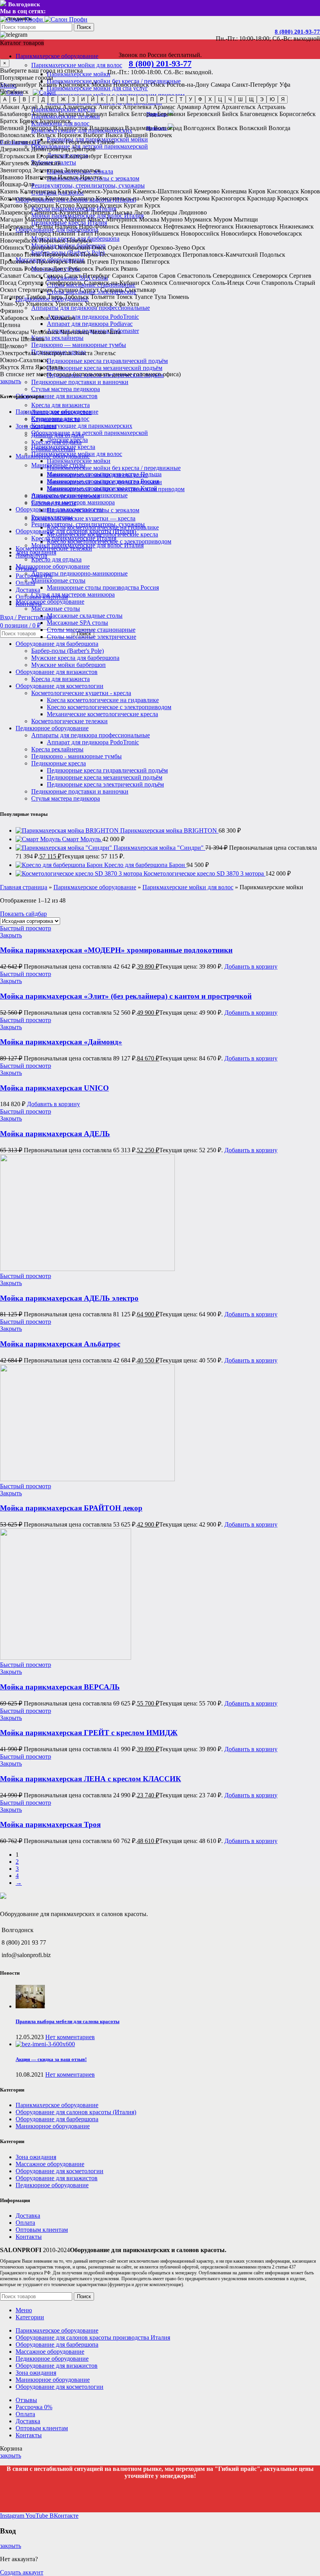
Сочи (253, 283)
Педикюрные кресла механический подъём (105, 368)
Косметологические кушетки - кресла (81, 693)
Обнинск (12, 248)
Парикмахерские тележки (66, 496)
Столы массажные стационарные (91, 630)
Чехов (98, 332)
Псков (77, 262)
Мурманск (198, 219)
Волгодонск (199, 128)
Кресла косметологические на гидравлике (103, 700)
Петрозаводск (163, 255)
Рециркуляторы (52, 517)
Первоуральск (61, 255)
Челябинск (14, 92)
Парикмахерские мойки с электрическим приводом (116, 489)
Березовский (204, 114)
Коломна (57, 198)
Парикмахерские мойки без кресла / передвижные (114, 468)
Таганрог (12, 297)
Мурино (172, 219)
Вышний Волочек (148, 135)
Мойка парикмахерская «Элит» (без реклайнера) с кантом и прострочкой (126, 996)
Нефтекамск (180, 226)
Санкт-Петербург (255, 85)
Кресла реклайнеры (57, 338)
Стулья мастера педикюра (66, 389)
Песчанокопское (121, 255)
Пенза (33, 255)
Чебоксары (14, 332)
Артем (211, 107)
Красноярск (74, 85)
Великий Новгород (26, 128)
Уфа (285, 85)
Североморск (270, 276)
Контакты (29, 2237)
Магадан (12, 219)
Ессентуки (118, 156)
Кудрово (87, 205)
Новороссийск (200, 233)
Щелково (12, 346)
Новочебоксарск (280, 233)
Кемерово (207, 191)
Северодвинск (232, 276)
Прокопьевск (17, 262)
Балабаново (15, 114)
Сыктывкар (140, 290)
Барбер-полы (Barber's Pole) (68, 651)
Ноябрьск (79, 240)
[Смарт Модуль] (39, 839)
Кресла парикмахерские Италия (74, 538)
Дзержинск (15, 149)
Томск (124, 297)
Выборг (93, 135)
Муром (223, 219)
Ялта (27, 367)
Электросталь (18, 353)
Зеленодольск (83, 170)
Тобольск (77, 297)
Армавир (189, 107)
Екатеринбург (19, 85)
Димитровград (51, 149)
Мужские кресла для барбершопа (75, 658)
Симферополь (64, 283)
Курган (133, 205)
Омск (158, 85)
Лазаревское (16, 212)
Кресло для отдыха (56, 559)
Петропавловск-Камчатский (220, 255)
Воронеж (69, 135)
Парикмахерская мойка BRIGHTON (169, 830)
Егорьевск (50, 156)
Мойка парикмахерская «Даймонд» (61, 1042)
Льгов (142, 212)
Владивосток (70, 128)
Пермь (89, 255)
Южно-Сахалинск (24, 360)
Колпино (82, 198)
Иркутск (91, 177)
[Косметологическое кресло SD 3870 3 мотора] (80, 873)
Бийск (230, 114)
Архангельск (238, 107)
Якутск (10, 367)
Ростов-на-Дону (188, 85)
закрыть (11, 381)
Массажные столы (56, 609)
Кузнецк (111, 205)
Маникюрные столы (58, 580)
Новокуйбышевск (155, 233)
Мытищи (246, 219)
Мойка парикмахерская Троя (50, 1824)
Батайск (119, 114)
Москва (101, 85)
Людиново (193, 212)
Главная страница (24, 887)
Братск (9, 121)
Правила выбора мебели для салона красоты (68, 2021)
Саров (167, 276)
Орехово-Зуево (170, 248)
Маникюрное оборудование (53, 566)
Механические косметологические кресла (102, 714)
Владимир (139, 128)
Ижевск (68, 177)
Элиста (83, 353)
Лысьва (122, 212)
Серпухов (31, 283)
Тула (160, 297)
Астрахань (271, 107)
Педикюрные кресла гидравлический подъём (107, 361)
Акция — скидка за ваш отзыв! (51, 2059)
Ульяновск (40, 304)
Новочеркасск (19, 240)
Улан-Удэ (12, 304)
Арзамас (164, 107)
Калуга (67, 191)
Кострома (197, 198)
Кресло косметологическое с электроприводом (109, 707)
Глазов (106, 142)
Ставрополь (277, 283)
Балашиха (71, 114)
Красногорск (228, 198)
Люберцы (164, 212)
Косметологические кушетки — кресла (83, 518)
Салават (11, 276)
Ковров (310, 191)
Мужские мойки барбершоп (68, 665)
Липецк (100, 212)
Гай (5, 142)
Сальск (32, 276)
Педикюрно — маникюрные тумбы (79, 345)
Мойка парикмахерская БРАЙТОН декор (71, 1508)
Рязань (129, 269)
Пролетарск (52, 262)
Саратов (147, 276)
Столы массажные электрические (92, 637)
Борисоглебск (298, 114)
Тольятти (103, 297)
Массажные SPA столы (77, 623)
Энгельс (105, 353)
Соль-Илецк (228, 283)
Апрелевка (137, 107)
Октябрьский (73, 248)
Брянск (29, 121)
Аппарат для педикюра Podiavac (90, 324)
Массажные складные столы (85, 616)
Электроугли (55, 353)
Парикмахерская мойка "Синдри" (159, 848)
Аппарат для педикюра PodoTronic (93, 317)
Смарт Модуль (82, 839)
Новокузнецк (112, 233)
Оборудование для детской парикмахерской (90, 433)
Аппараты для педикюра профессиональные (91, 308)
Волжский (253, 128)
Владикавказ (106, 128)
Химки (39, 318)
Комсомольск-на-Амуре (127, 198)
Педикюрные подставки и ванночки (80, 382)
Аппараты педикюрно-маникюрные (79, 573)
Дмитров (84, 149)
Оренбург (136, 248)
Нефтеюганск (216, 226)
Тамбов (36, 297)
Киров (257, 191)
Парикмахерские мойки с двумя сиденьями (104, 482)
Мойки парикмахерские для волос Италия (87, 545)
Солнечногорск (190, 283)
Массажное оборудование (50, 602)
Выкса (114, 135)
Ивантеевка (41, 177)
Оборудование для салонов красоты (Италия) (76, 531)
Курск (152, 205)
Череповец (75, 332)
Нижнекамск (297, 226)
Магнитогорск (44, 219)
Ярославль (49, 367)
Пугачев (98, 262)
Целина (10, 325)
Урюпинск (69, 304)
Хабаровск (14, 318)
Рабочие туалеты (54, 503)
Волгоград (168, 128)
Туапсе (143, 297)
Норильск (52, 240)
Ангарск (110, 107)
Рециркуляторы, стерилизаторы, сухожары (88, 185)
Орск (198, 248)
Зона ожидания (36, 552)
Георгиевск (81, 142)
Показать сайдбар (23, 914)
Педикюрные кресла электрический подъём (105, 784)
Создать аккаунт (22, 2572)
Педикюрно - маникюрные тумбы (76, 756)
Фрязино (12, 311)
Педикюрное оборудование (52, 728)
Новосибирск (131, 85)
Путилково (125, 262)
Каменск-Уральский (104, 191)
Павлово (12, 255)
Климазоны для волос (60, 419)
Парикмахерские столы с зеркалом (93, 510)
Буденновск (55, 121)
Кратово (11, 205)
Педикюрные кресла (59, 763)
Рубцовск (81, 269)
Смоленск (154, 283)
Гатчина (22, 142)
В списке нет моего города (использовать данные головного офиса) (90, 374)
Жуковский (46, 163)
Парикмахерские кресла (63, 447)
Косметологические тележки (69, 721)
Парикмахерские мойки (79, 461)
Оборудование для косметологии (60, 686)
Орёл (115, 248)
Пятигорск (156, 262)
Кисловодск (283, 191)
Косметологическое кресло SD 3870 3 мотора (204, 873)
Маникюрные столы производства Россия (103, 587)
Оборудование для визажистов (57, 672)
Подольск (272, 255)
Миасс (96, 219)
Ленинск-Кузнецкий (61, 212)
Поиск (84, 27)
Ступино (66, 290)
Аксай (29, 107)
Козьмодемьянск (22, 198)
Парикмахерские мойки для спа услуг (97, 475)
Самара (220, 85)
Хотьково (63, 318)
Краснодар (261, 198)
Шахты (10, 339)
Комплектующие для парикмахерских (82, 426)
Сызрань (112, 290)
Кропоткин (39, 205)
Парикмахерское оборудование (57, 412)
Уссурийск (99, 304)
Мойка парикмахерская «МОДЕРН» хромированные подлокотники (116, 950)
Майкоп (75, 219)
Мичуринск (122, 219)
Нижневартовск (257, 226)
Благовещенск (259, 114)
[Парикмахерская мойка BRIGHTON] (68, 830)
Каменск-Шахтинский (163, 191)
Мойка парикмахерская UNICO (54, 1088)
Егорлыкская (17, 156)
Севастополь (194, 276)
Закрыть (11, 935)
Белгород (143, 114)
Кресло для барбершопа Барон (145, 865)
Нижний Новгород (25, 233)
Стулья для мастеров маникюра (73, 594)
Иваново (12, 177)
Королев (172, 198)
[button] (251, 966)
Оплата (25, 2223)
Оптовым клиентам (42, 2230)
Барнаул (96, 114)
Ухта (133, 304)
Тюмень (178, 297)
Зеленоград (48, 170)
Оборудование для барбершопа (57, 644)
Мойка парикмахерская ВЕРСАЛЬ (60, 1687)
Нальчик (66, 226)
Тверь (55, 297)
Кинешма (234, 191)
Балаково (44, 114)
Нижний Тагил (73, 233)
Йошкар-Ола (17, 184)
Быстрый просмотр (26, 928)
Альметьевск (80, 107)
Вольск (46, 135)
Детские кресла (67, 440)
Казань (48, 85)
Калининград (38, 191)
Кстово (65, 205)
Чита (114, 332)
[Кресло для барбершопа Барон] (60, 865)
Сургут (89, 290)
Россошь (11, 269)
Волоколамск (18, 135)
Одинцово (40, 248)
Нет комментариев (70, 2037)
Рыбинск (107, 269)
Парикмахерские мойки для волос (77, 65)
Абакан (10, 107)
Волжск (227, 128)
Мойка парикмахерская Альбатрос (60, 1344)
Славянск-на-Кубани (112, 283)
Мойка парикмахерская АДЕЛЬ (55, 1134)
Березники (171, 114)
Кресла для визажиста (60, 405)
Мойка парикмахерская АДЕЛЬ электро (69, 1298)
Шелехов (33, 339)
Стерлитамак (35, 290)
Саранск (123, 276)
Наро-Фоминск (99, 226)
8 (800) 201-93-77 (297, 32)
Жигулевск (15, 163)
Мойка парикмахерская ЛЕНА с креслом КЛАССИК (91, 1779)
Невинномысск (141, 226)
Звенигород (16, 170)
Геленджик (49, 142)
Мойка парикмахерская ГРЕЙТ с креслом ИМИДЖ (89, 1733)
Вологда (279, 128)
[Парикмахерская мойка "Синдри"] (65, 848)
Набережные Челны (27, 226)
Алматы (50, 107)
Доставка (28, 2216)
